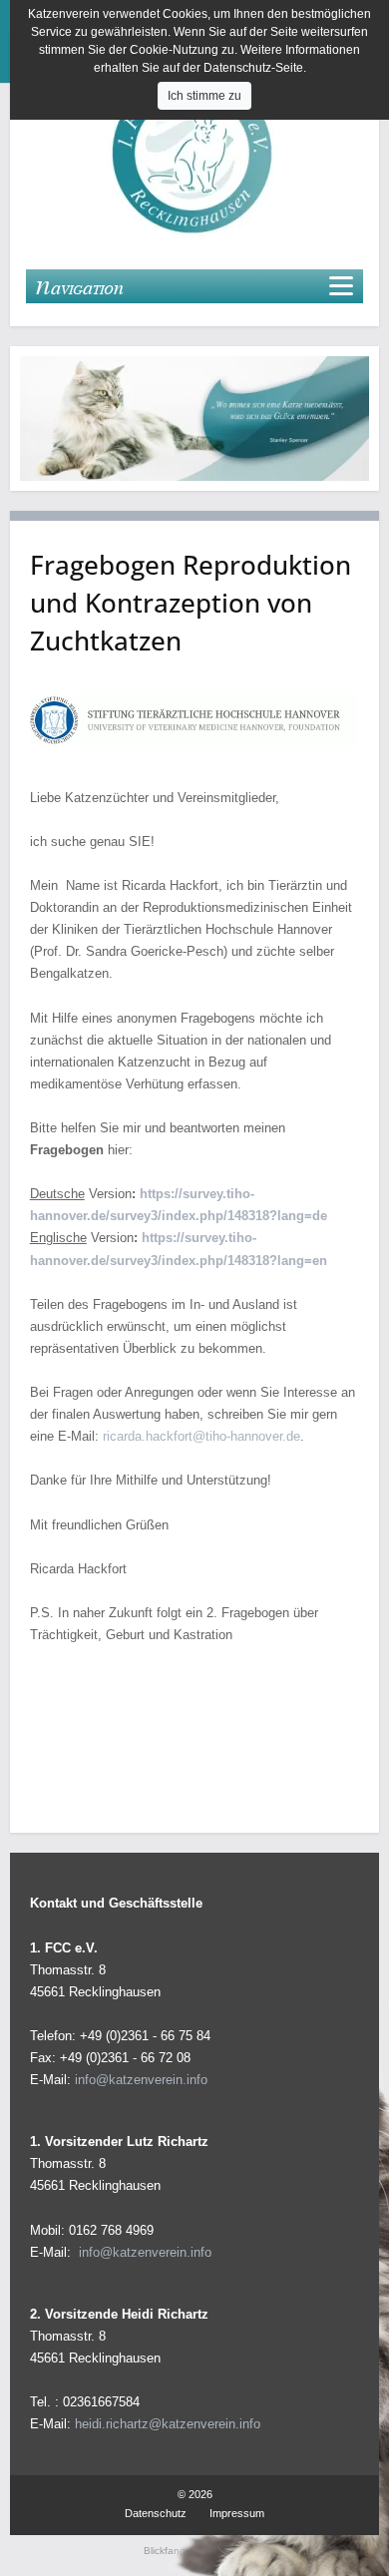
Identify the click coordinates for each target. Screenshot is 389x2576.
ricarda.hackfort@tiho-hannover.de (201, 1436)
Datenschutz (156, 2513)
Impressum (237, 2513)
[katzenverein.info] (194, 154)
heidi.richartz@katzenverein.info (168, 2424)
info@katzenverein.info (141, 2080)
